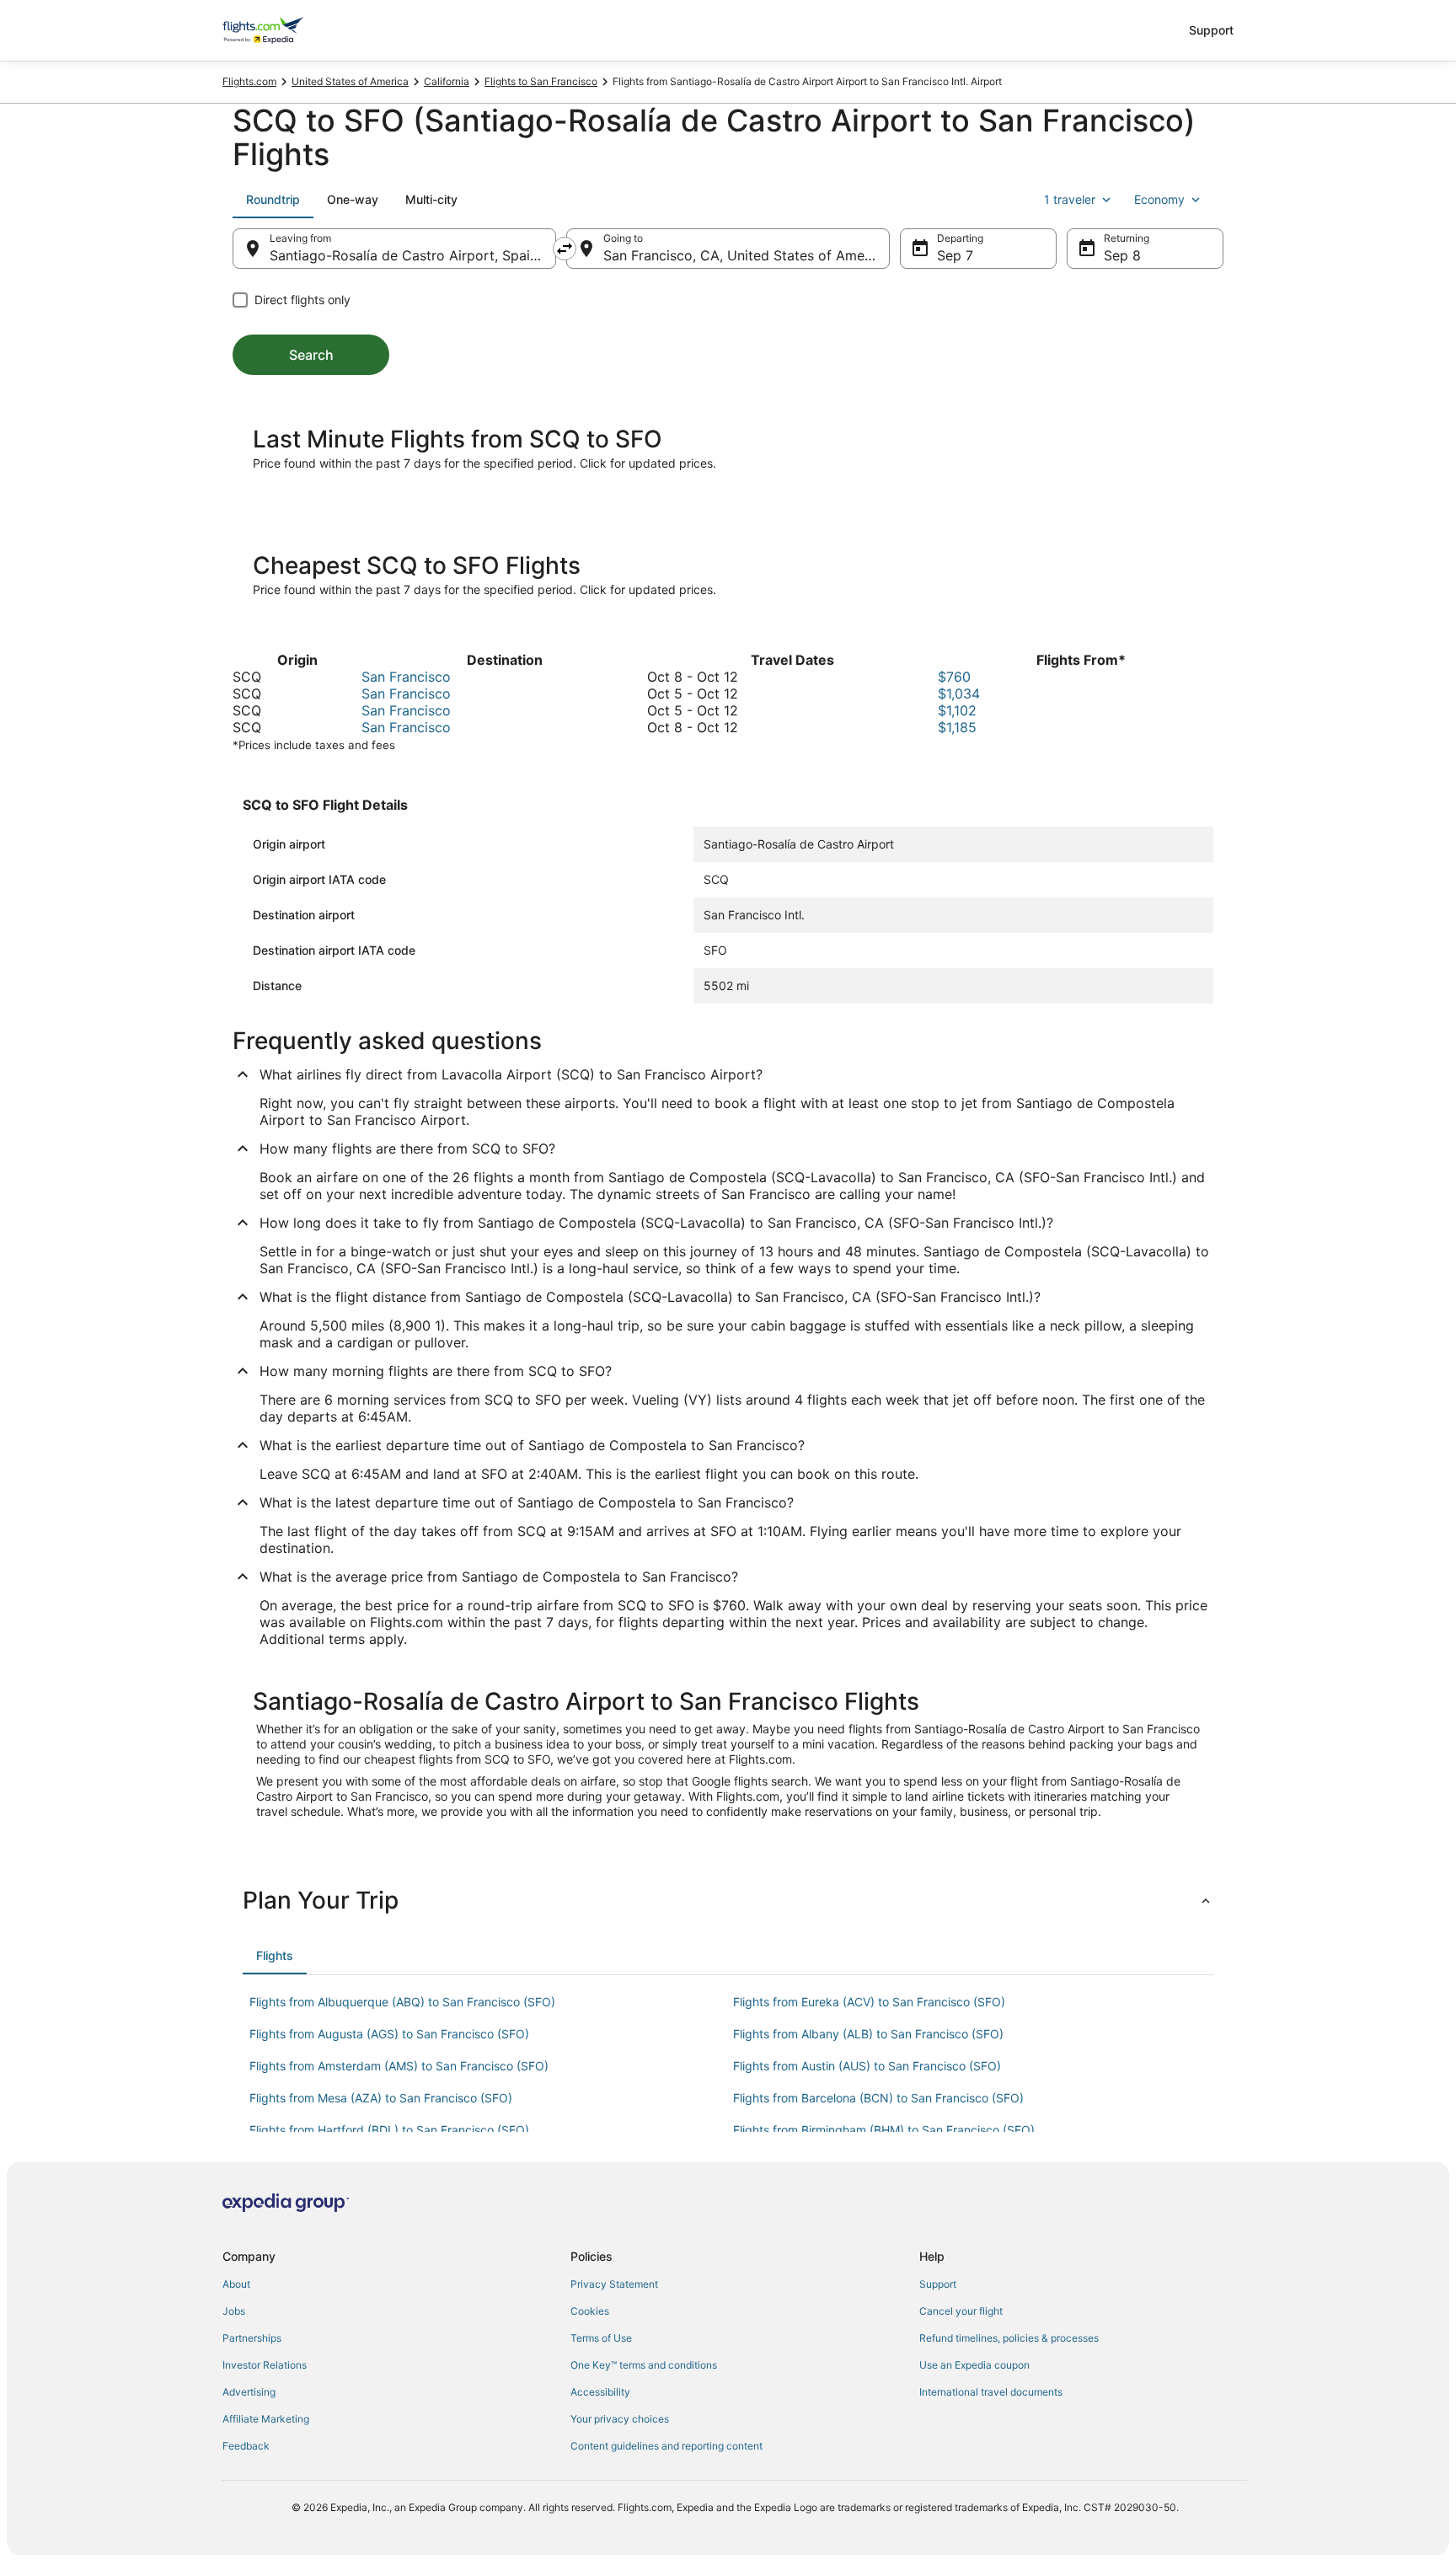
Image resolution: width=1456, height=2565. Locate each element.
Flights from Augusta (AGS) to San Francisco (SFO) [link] (389, 2034)
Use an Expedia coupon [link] (974, 2365)
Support (1211, 30)
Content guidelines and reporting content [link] (666, 2446)
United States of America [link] (350, 81)
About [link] (236, 2284)
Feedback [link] (246, 2446)
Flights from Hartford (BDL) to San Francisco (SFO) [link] (389, 2130)
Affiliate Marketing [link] (266, 2419)
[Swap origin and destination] (565, 249)
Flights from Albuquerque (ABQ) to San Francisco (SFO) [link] (402, 2002)
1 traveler (1070, 199)
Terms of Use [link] (601, 2338)
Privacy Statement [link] (614, 2284)
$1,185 (957, 727)
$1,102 (957, 710)
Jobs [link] (234, 2311)
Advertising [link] (249, 2392)
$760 (954, 677)
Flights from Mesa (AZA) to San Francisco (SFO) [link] (381, 2098)
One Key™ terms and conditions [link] (644, 2365)
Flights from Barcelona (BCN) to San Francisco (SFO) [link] (878, 2098)
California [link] (447, 81)
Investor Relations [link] (265, 2365)
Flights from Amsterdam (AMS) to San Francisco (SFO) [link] (399, 2066)
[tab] (273, 200)
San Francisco (406, 677)
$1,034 (959, 693)
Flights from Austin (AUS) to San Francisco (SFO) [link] (867, 2066)
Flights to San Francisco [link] (541, 81)
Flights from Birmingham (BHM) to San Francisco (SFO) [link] (884, 2130)
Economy (1159, 199)
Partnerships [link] (252, 2338)
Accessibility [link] (600, 2392)
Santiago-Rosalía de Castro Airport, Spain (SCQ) (413, 255)
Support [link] (938, 2284)
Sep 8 (1122, 255)
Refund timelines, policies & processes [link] (1009, 2338)
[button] (728, 1900)
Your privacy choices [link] (620, 2419)
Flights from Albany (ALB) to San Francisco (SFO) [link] (868, 2034)
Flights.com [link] (249, 81)
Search (311, 355)
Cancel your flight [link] (961, 2311)
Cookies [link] (590, 2311)
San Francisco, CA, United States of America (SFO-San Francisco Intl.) (747, 255)
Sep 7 (955, 255)
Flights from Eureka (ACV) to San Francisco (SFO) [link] (869, 2002)
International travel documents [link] (991, 2392)
